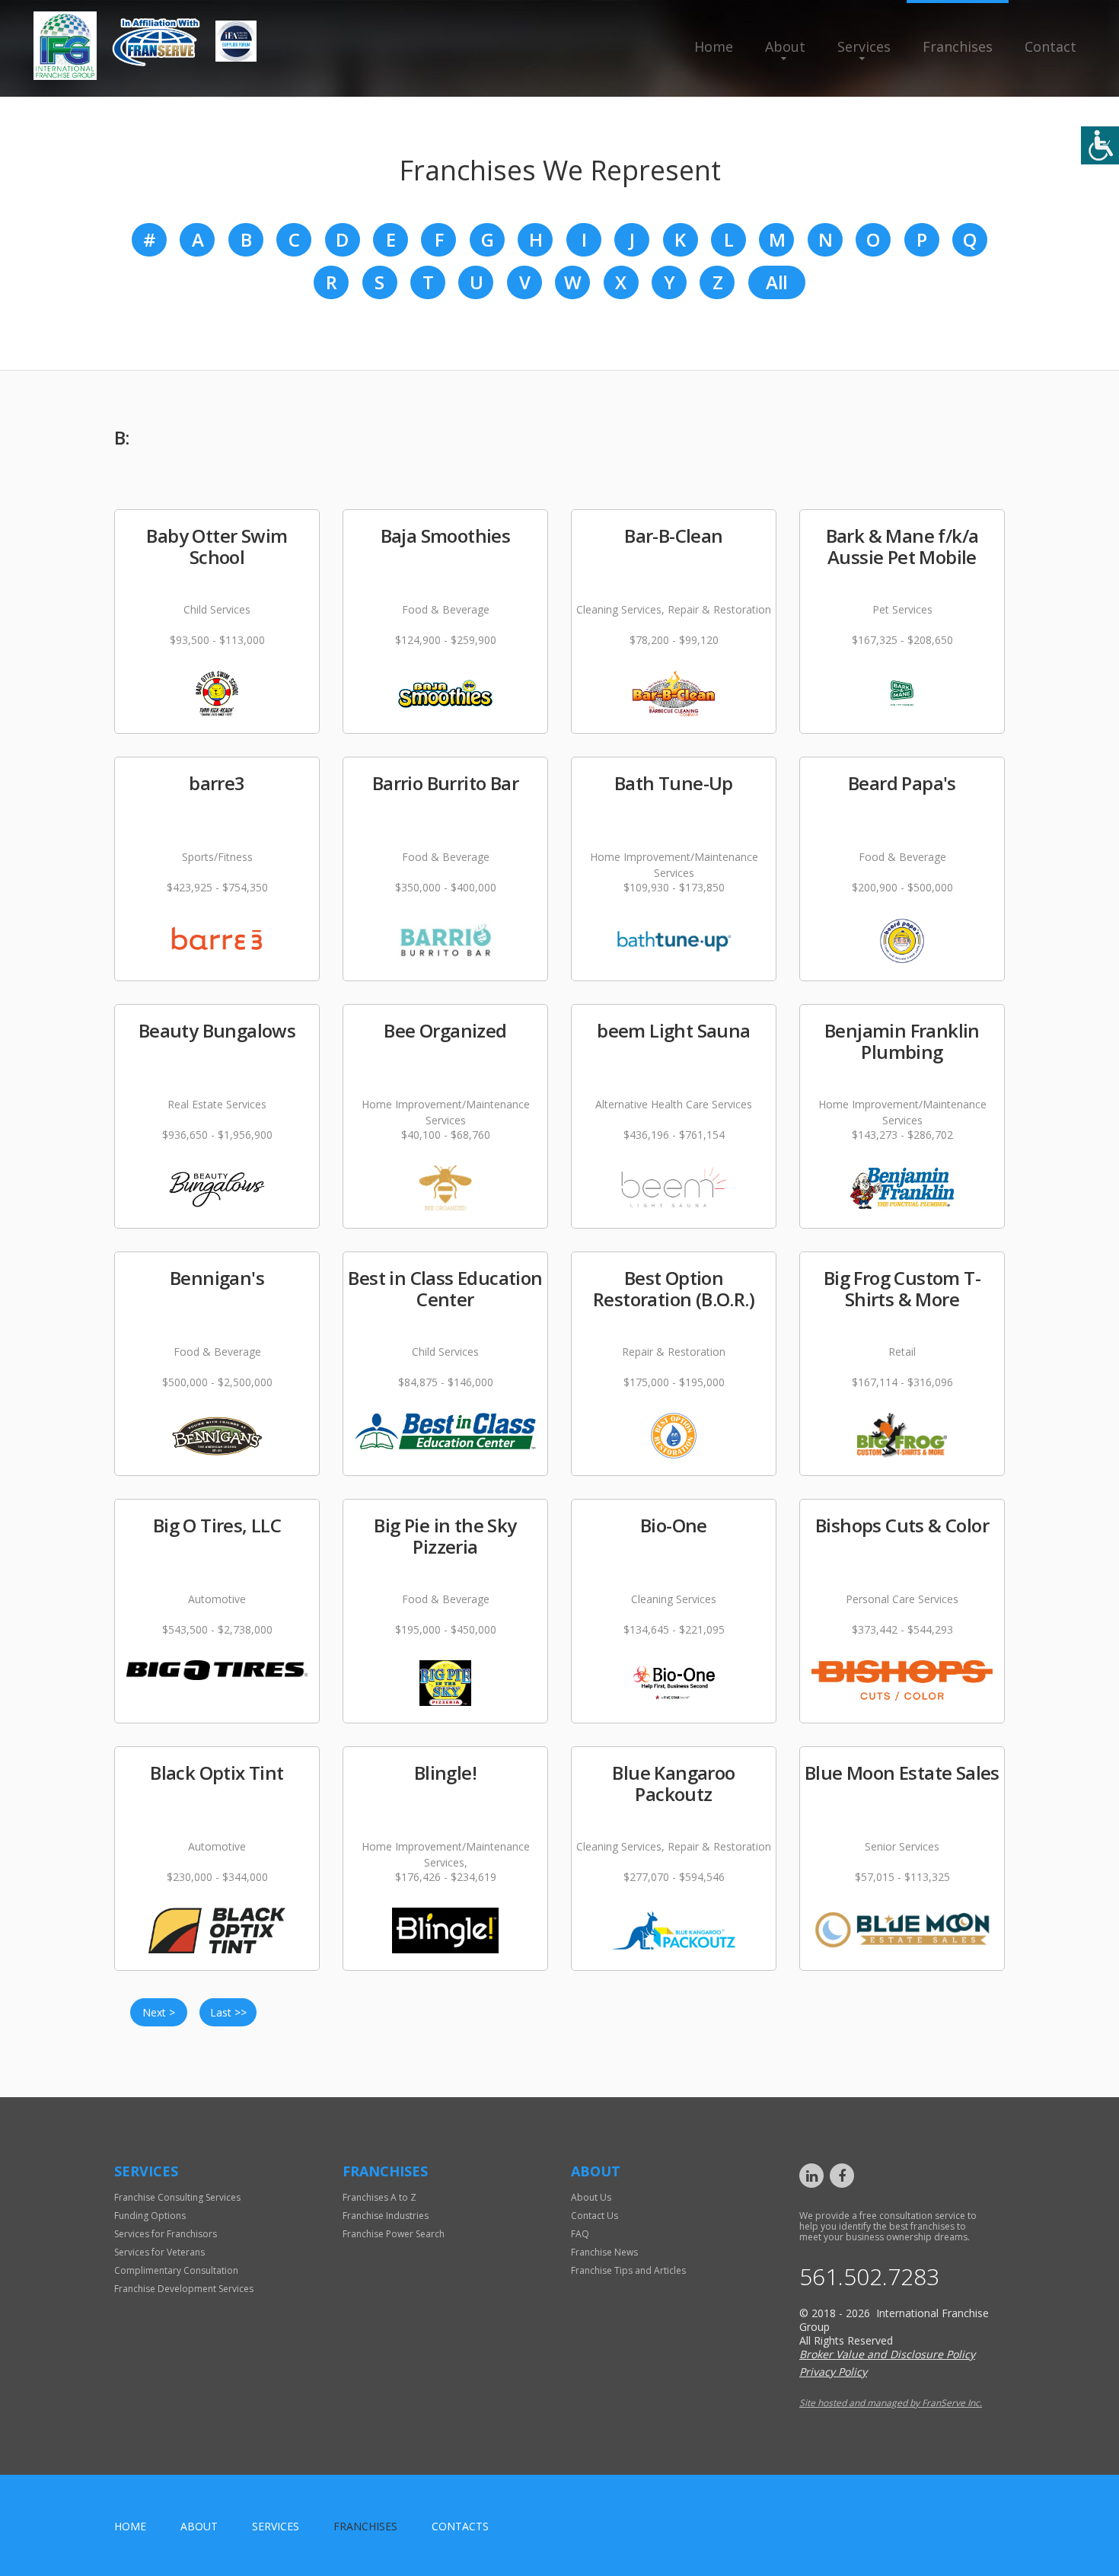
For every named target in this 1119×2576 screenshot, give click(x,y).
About (785, 46)
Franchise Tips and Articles (628, 2270)
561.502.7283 (869, 2277)
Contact (1050, 46)
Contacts (460, 2526)
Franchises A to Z (379, 2197)
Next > (159, 2012)
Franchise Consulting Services (177, 2197)
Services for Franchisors (166, 2234)
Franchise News (604, 2252)
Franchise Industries (386, 2216)
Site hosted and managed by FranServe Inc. (891, 2403)
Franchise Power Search (394, 2234)
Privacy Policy (833, 2372)
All (776, 282)
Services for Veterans (159, 2252)
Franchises (958, 46)
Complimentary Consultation (176, 2270)
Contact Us (595, 2216)
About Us (591, 2197)
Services (864, 46)
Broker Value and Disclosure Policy (887, 2354)
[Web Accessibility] (1100, 145)
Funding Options (150, 2216)
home (130, 2526)
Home (714, 46)
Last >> (228, 2012)
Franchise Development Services (184, 2289)
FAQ (580, 2234)
